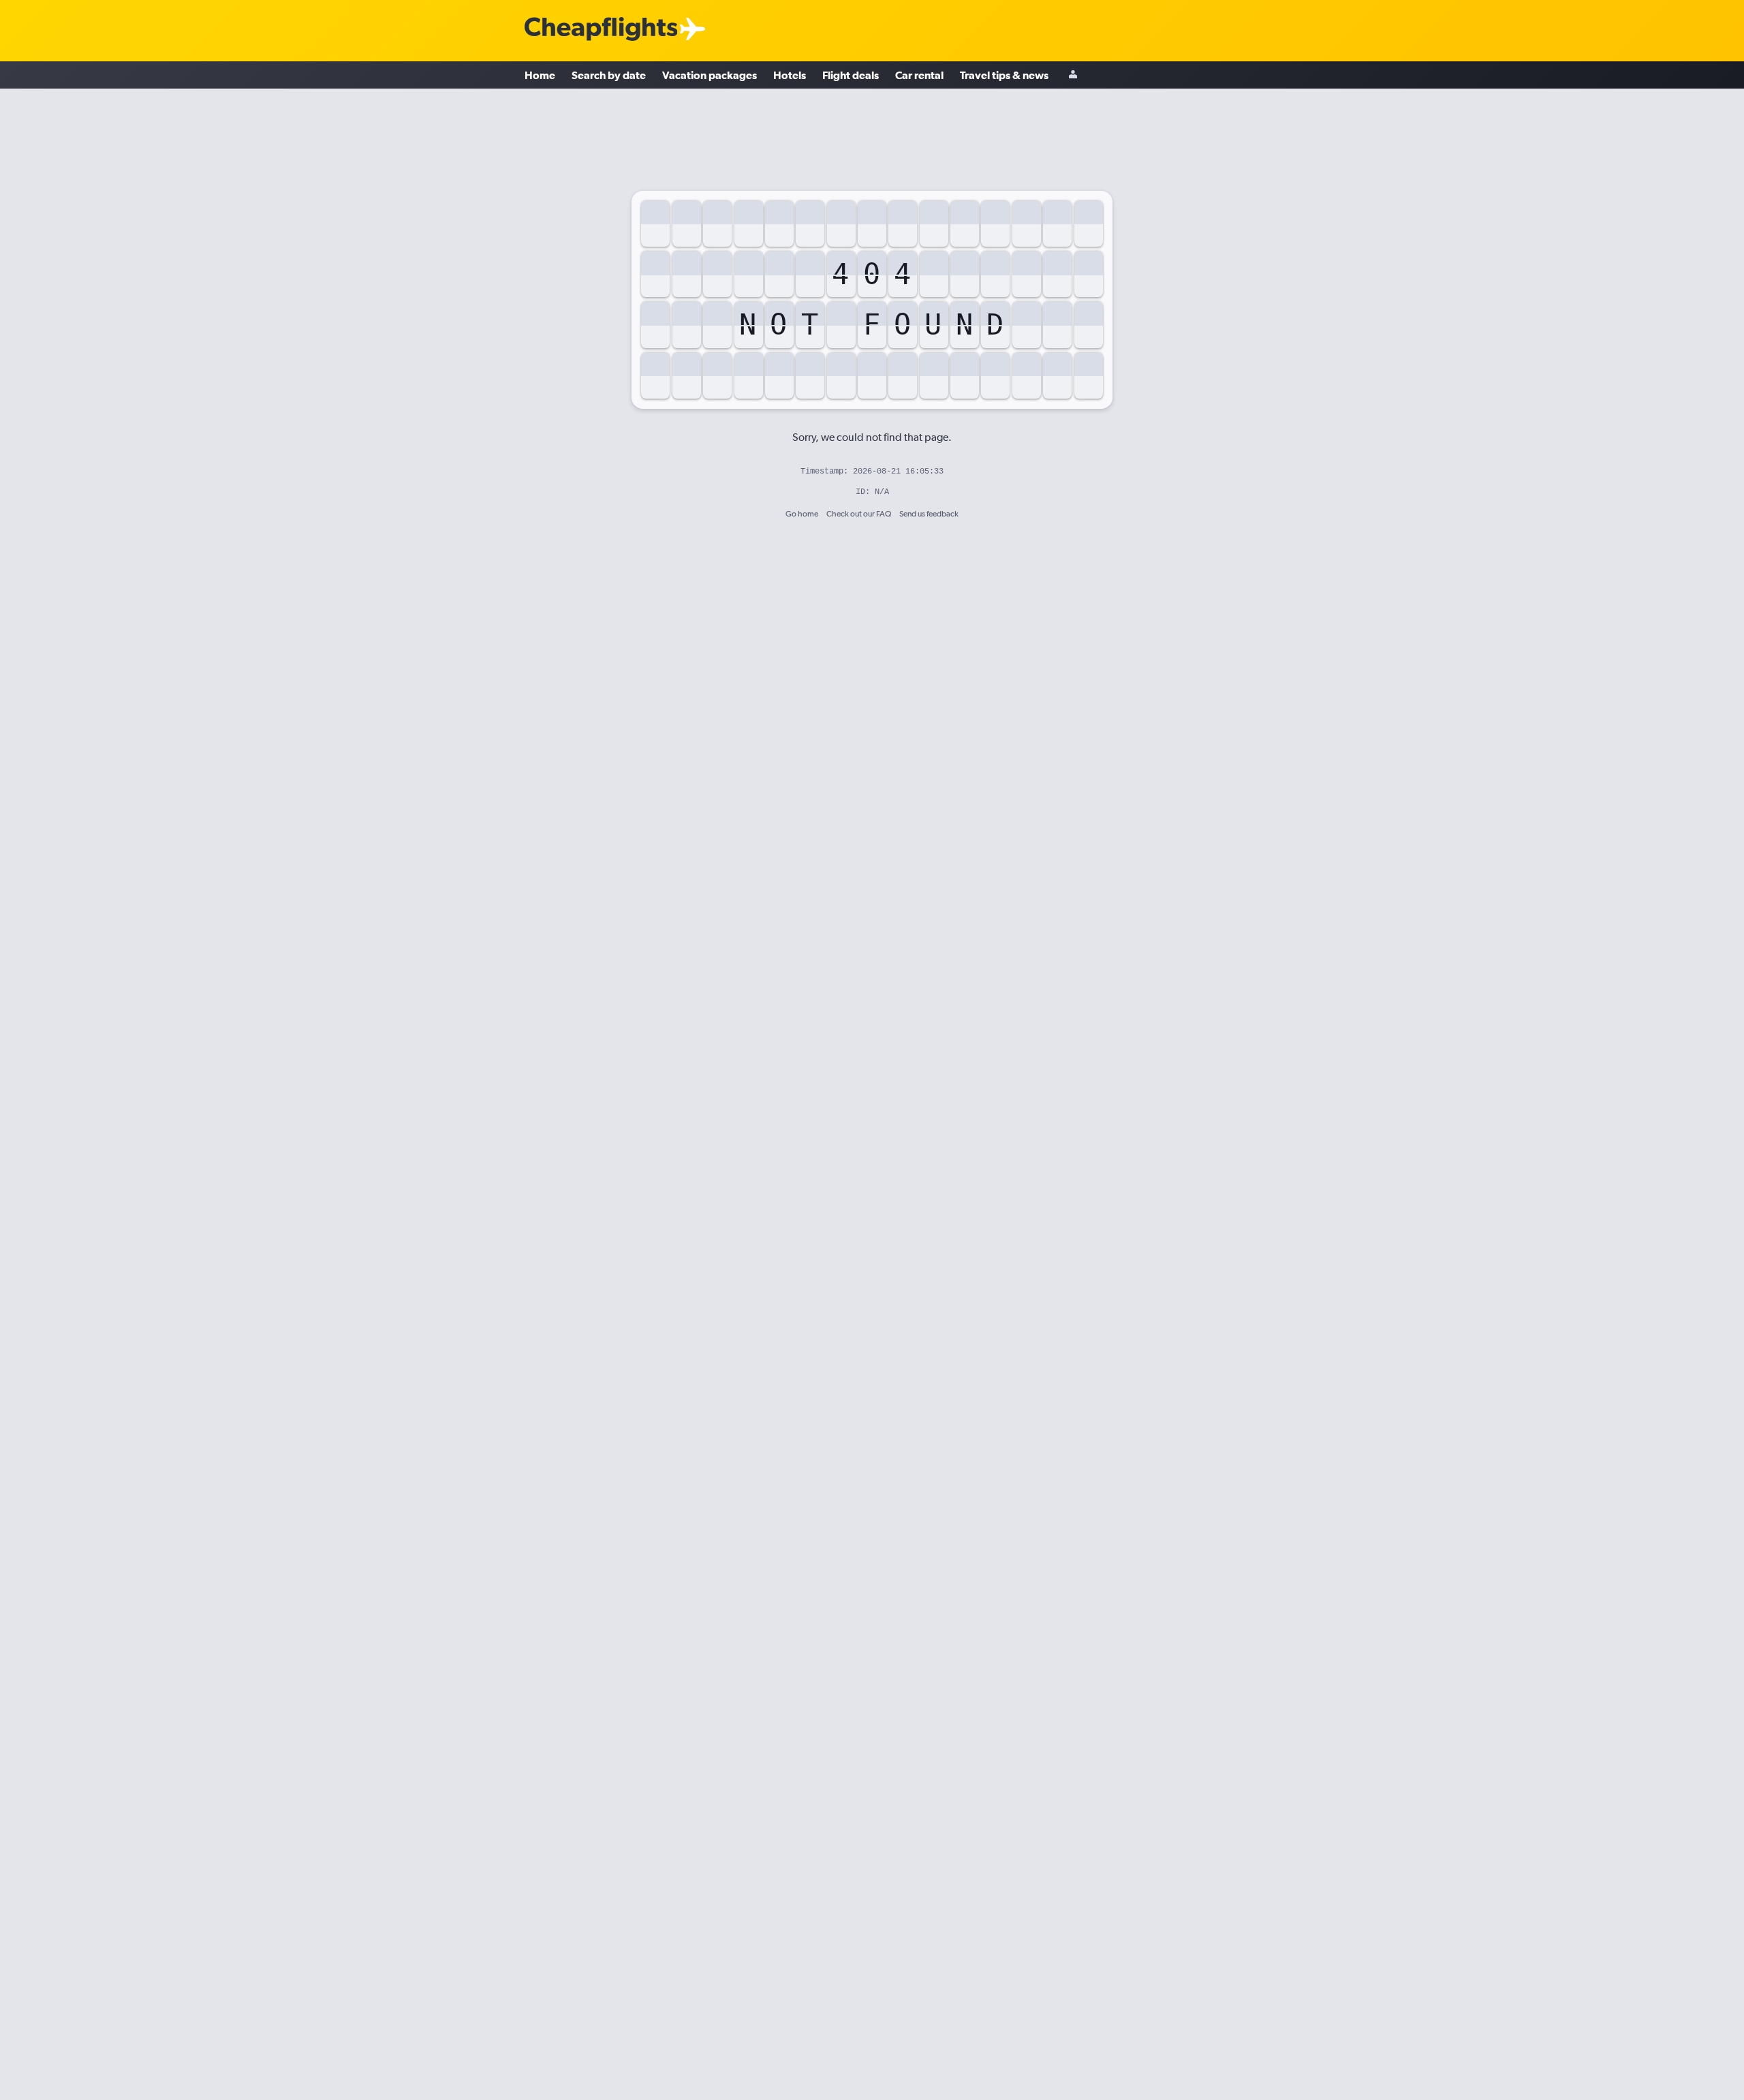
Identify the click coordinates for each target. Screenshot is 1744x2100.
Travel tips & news (1004, 75)
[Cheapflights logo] (601, 30)
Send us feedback (929, 514)
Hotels (790, 75)
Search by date (609, 75)
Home (540, 75)
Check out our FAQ (859, 514)
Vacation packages (710, 75)
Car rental (919, 75)
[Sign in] (1073, 75)
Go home (802, 514)
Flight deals (851, 75)
